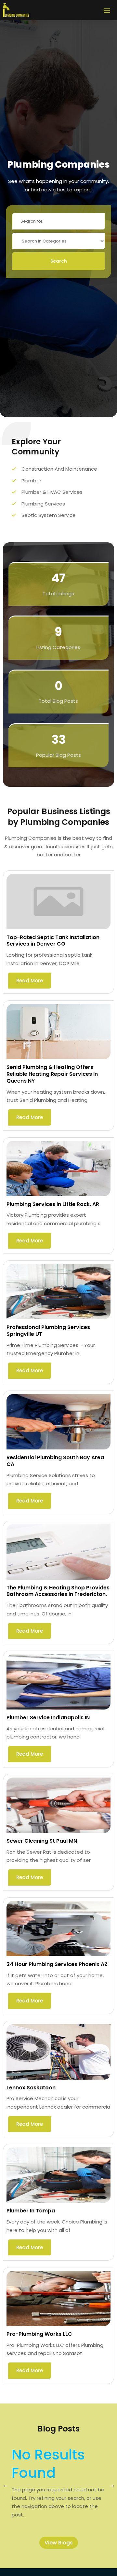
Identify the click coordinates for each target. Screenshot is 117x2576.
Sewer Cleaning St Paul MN (42, 1841)
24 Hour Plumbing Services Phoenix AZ (57, 1964)
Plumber (31, 481)
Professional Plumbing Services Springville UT (48, 1331)
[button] (112, 2486)
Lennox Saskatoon (31, 2088)
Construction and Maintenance (59, 469)
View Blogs (59, 2543)
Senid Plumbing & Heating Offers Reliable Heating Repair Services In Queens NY (52, 1074)
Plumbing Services (43, 504)
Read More (30, 981)
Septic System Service (49, 515)
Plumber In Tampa (31, 2211)
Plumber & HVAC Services (52, 492)
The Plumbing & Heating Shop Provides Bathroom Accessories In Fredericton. (58, 1591)
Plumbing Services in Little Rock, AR (53, 1204)
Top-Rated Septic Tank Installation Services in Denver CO (53, 941)
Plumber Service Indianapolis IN (48, 1717)
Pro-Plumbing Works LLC (39, 2334)
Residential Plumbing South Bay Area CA (55, 1461)
